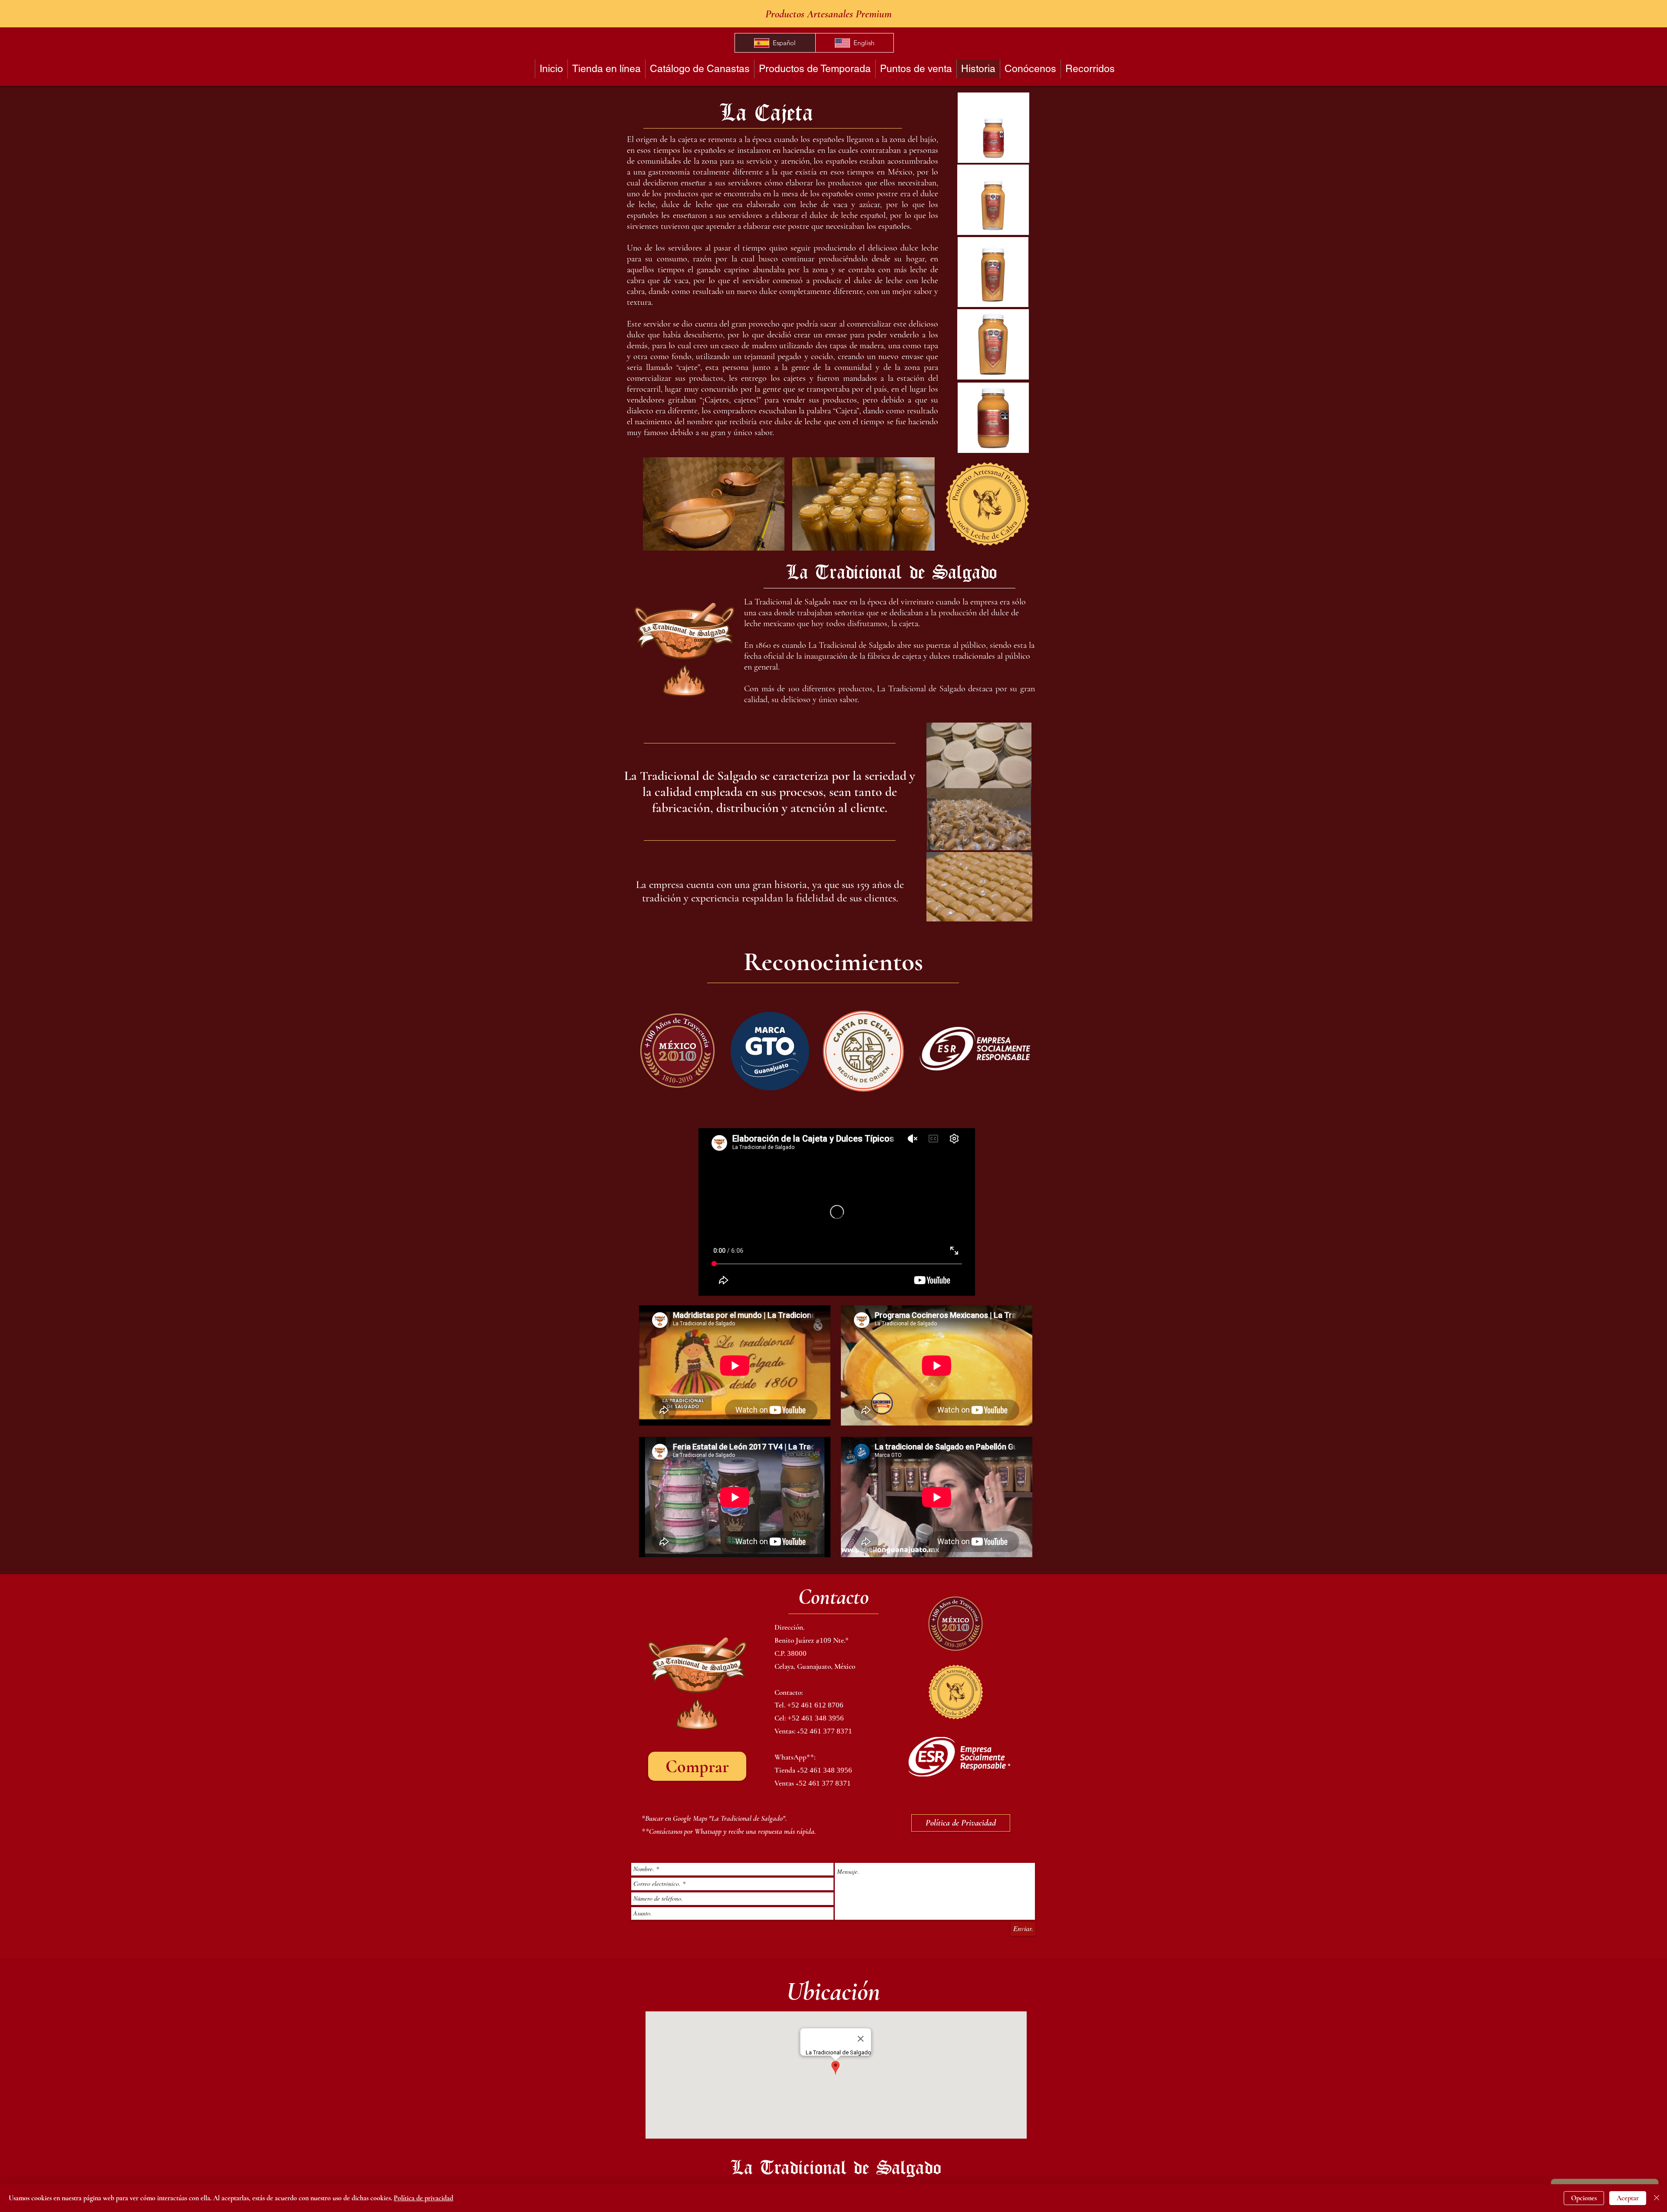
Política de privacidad (423, 2198)
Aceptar (1628, 2198)
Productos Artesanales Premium (829, 14)
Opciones (1584, 2198)
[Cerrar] (1657, 2198)
